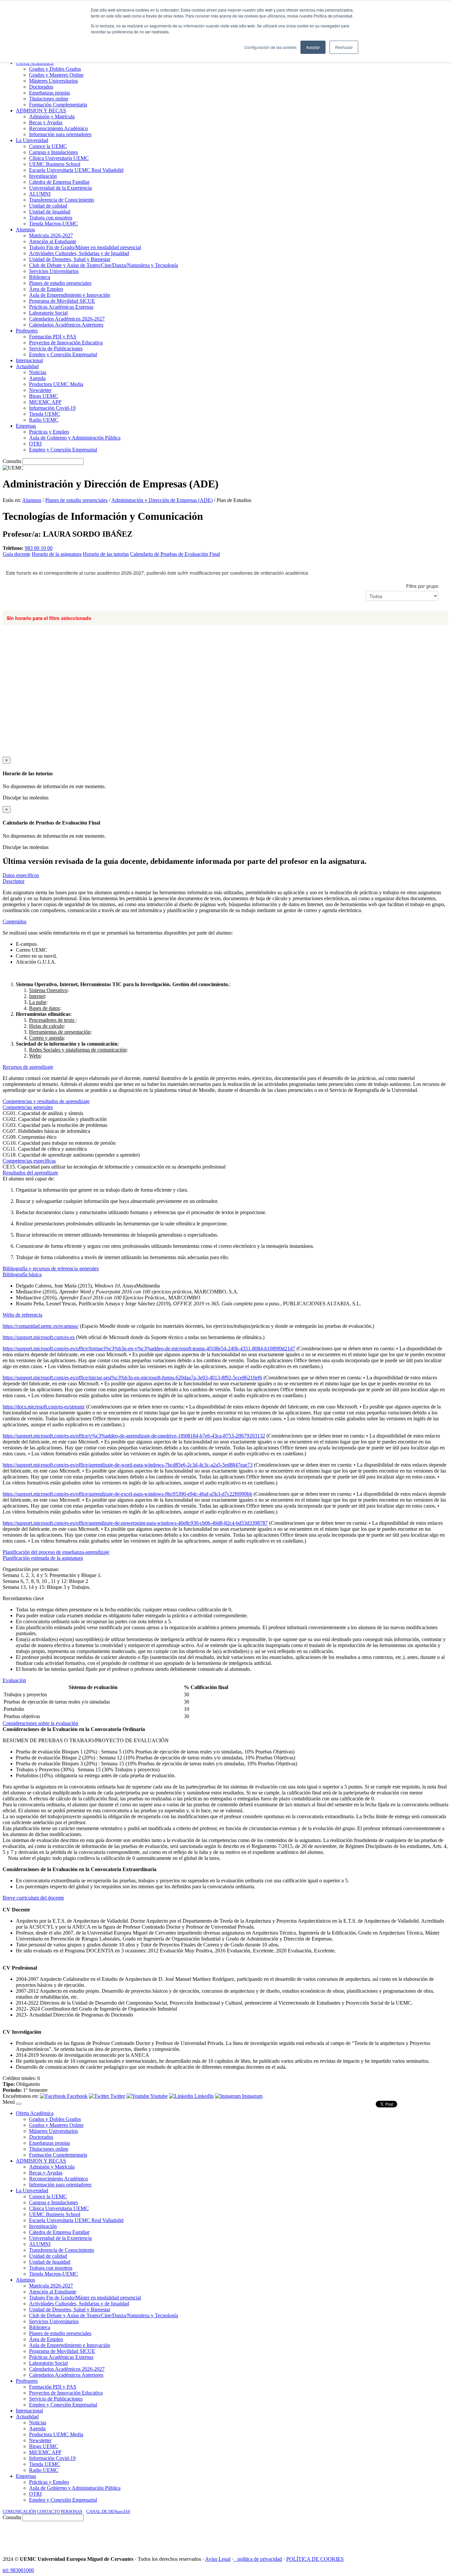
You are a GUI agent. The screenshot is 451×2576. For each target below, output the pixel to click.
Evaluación (14, 1680)
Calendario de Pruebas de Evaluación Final (175, 554)
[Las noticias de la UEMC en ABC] (313, 2536)
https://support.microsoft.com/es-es (39, 1337)
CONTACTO (48, 2511)
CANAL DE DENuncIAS (108, 2511)
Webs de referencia (22, 1315)
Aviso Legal (218, 2559)
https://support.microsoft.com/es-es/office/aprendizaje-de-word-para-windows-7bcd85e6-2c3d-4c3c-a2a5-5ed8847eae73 (128, 1465)
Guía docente (17, 554)
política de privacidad (260, 2559)
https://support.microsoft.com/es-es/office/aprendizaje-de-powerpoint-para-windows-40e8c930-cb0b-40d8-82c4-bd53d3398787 (135, 1523)
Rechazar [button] (344, 47)
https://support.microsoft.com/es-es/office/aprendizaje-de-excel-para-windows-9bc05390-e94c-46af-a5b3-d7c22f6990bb (127, 1494)
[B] (19, 2104)
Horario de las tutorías (106, 554)
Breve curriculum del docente (33, 1898)
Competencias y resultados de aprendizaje (46, 1101)
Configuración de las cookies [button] (270, 47)
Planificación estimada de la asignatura (43, 1558)
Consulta (12, 461)
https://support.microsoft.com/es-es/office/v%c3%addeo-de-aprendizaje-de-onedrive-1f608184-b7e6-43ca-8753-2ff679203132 (134, 1436)
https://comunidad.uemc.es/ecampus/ (41, 1326)
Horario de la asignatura (57, 554)
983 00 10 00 (39, 548)
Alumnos (32, 500)
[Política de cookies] (235, 2559)
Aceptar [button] (313, 47)
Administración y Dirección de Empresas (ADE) (162, 500)
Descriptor (14, 881)
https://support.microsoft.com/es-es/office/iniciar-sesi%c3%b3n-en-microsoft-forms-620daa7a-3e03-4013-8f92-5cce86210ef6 (132, 1378)
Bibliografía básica (22, 1274)
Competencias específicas (29, 1161)
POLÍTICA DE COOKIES (315, 2559)
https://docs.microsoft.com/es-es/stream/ (44, 1407)
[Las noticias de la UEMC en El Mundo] (342, 2536)
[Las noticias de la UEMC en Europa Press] (379, 2536)
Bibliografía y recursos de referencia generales (51, 1269)
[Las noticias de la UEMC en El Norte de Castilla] (249, 2536)
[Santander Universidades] (432, 2536)
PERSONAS (71, 2511)
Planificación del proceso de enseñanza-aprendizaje (56, 1552)
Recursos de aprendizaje (28, 1067)
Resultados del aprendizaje (30, 1173)
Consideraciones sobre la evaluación (40, 1723)
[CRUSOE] (405, 2536)
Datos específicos (21, 875)
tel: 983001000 (18, 2570)
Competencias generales (28, 1107)
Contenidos (15, 922)
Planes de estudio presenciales (76, 500)
